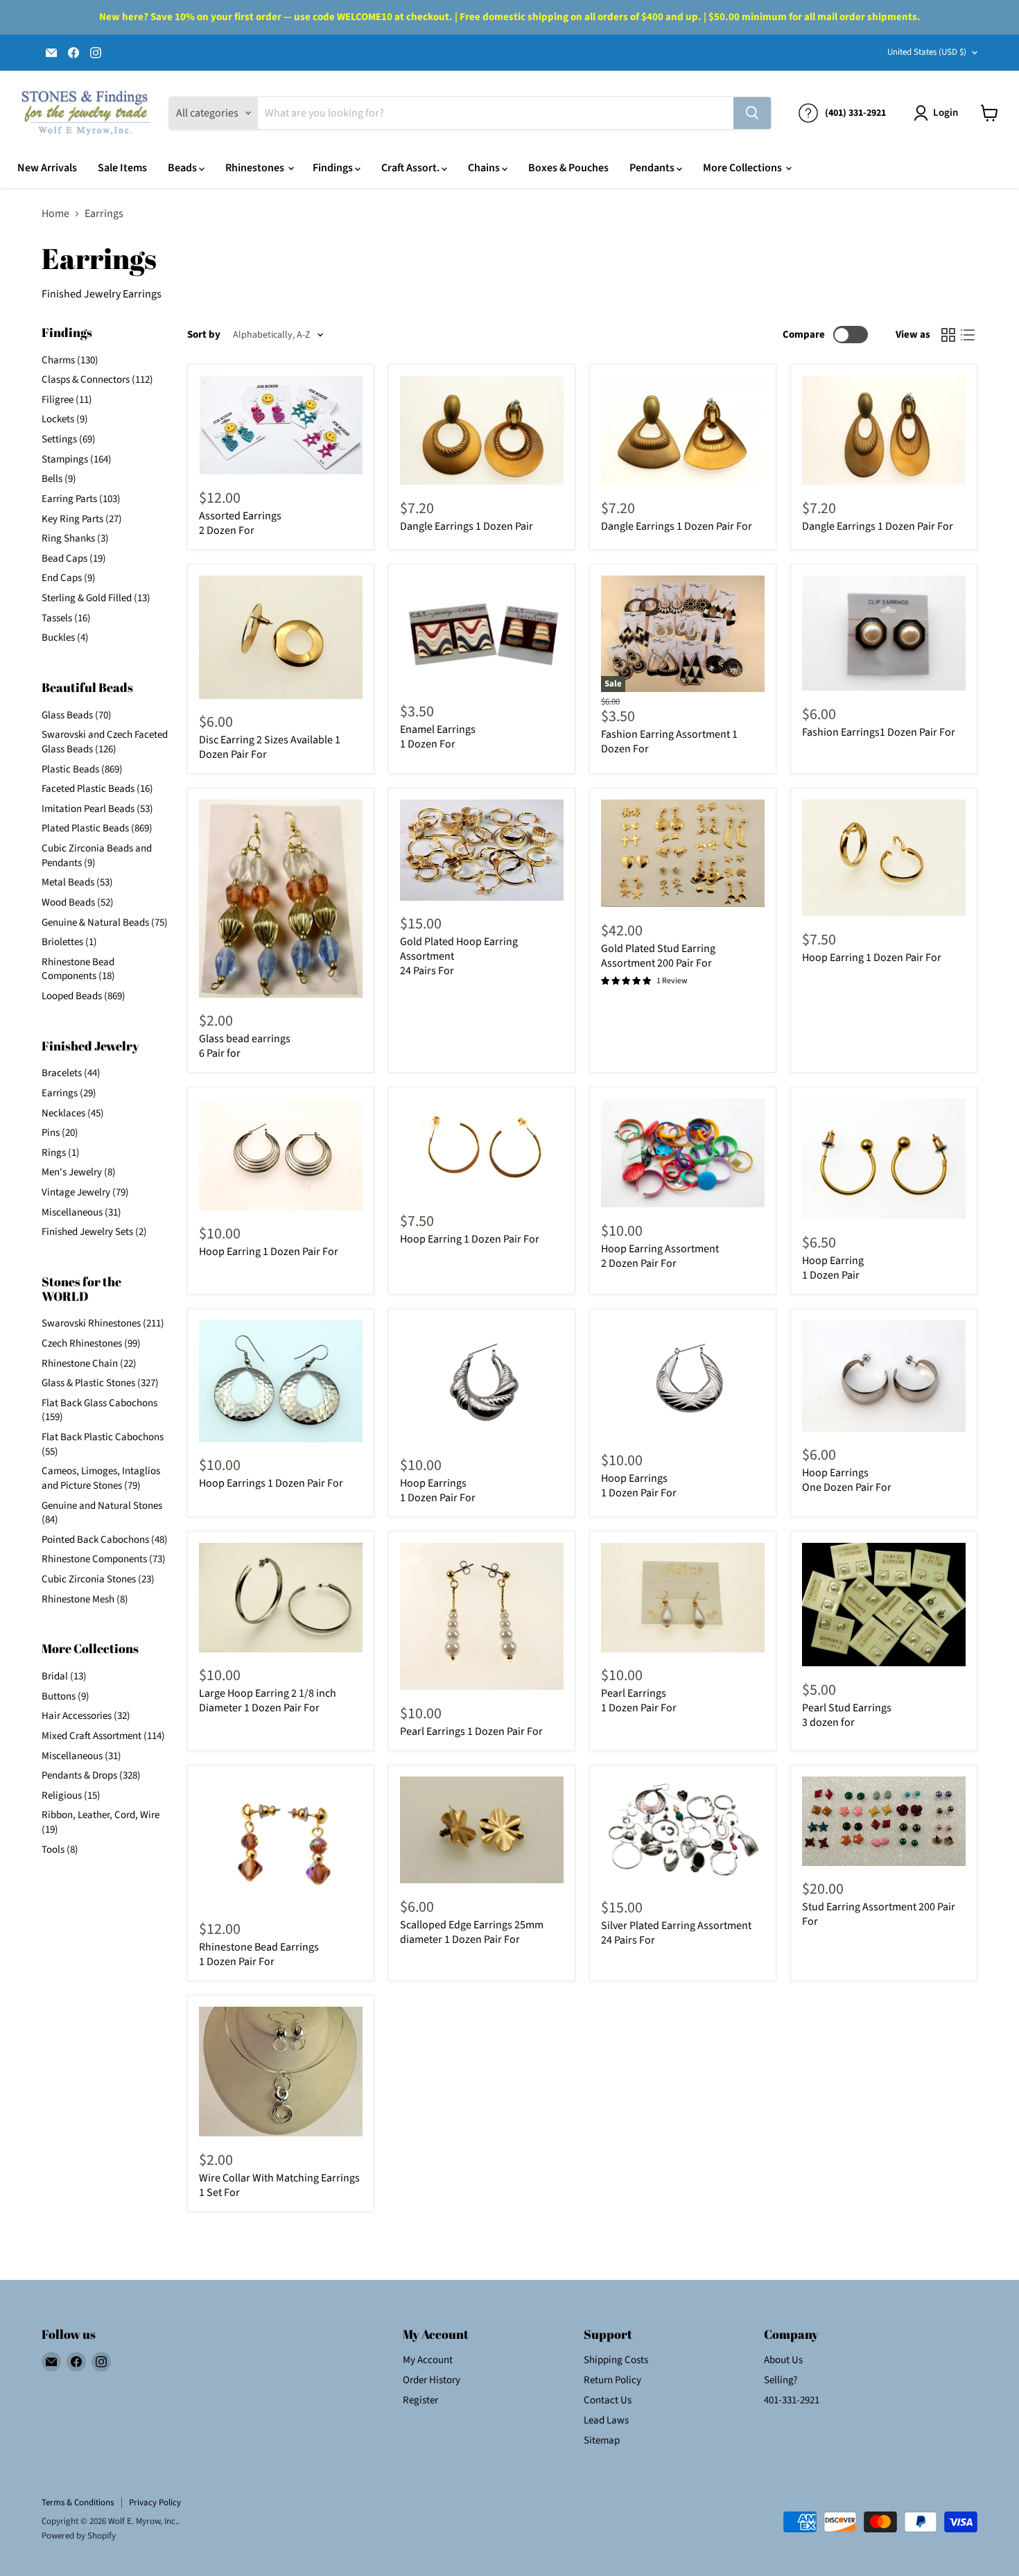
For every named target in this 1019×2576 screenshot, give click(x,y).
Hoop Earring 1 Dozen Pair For (872, 958)
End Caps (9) (69, 578)
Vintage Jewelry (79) (85, 1192)
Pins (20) (60, 1133)
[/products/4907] (683, 431)
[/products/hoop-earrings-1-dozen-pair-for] (281, 1381)
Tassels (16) (66, 618)
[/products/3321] (482, 850)
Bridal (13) (64, 1676)
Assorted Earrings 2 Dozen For (240, 523)
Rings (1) (61, 1153)
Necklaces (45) (73, 1113)
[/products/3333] (281, 2072)
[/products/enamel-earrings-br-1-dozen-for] (482, 632)
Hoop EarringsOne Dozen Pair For (847, 1480)
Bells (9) (59, 479)
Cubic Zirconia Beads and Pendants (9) (97, 856)
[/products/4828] (281, 1155)
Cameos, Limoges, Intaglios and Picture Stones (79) (101, 1478)
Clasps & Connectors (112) (97, 380)
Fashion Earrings (879, 732)
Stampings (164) (77, 459)
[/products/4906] (482, 431)
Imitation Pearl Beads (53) (97, 809)
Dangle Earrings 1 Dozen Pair (467, 526)
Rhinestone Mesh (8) (85, 1599)
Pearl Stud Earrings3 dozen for (847, 1715)
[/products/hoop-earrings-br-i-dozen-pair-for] (482, 1381)
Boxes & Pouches (568, 168)
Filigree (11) (67, 400)
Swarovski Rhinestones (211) (103, 1323)
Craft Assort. (411, 168)
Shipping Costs (616, 2360)
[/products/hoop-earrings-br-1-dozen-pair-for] (683, 1379)
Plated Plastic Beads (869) (97, 828)
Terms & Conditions (78, 2502)
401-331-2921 (792, 2400)
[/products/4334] (482, 1616)
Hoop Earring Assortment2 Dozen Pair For (660, 1256)
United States (927, 52)
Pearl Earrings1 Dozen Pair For (639, 1701)
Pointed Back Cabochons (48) (105, 1540)
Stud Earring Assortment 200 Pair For (879, 1914)
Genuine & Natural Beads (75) (105, 923)
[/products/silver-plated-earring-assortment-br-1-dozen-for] (683, 1831)
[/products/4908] (884, 431)
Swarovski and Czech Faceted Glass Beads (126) (105, 742)
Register (420, 2400)
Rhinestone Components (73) (104, 1559)
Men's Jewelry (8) (79, 1172)
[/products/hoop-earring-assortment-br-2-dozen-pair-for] (683, 1153)
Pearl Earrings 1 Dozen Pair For (471, 1731)
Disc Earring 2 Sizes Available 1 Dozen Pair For (270, 747)
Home (55, 214)
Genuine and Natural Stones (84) (102, 1513)
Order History (432, 2380)
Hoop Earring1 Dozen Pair (833, 1268)
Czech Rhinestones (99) (91, 1343)
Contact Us (608, 2400)
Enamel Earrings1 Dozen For (438, 737)
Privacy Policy (155, 2502)
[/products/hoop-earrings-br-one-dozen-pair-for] (884, 1376)
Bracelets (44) (71, 1073)
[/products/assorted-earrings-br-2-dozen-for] (281, 425)
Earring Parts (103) (81, 499)
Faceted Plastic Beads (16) (97, 789)
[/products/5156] (482, 1830)
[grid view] (948, 335)
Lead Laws (606, 2420)
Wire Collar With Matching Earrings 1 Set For (279, 2185)
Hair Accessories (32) (86, 1716)
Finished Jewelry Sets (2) (94, 1232)
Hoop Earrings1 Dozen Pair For (639, 1486)
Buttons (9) (66, 1696)
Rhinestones (256, 168)
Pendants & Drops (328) (91, 1775)
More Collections (743, 168)
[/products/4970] (281, 637)
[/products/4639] (683, 853)
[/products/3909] (482, 1148)
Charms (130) (70, 360)
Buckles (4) (65, 638)
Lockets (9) (65, 419)
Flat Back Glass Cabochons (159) (99, 1410)
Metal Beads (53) (77, 882)
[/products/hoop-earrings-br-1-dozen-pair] (884, 1159)
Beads (183, 168)
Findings (334, 168)
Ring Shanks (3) (75, 538)
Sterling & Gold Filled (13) (96, 598)
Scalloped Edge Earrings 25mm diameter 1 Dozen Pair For (472, 1932)
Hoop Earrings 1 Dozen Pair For (271, 1483)
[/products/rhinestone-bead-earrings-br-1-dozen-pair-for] (281, 1841)
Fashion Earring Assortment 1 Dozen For (669, 742)
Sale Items (122, 168)
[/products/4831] (281, 1598)
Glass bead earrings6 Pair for (245, 1046)
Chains (485, 168)
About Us (783, 2360)
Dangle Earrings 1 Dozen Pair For (677, 526)
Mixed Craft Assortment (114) (103, 1736)
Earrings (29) (69, 1093)
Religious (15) (71, 1796)
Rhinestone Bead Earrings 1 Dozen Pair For (259, 1954)
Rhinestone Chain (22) (89, 1364)
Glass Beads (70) (77, 715)
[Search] (752, 113)
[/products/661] (884, 1605)
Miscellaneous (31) (81, 1212)
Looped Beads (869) (84, 996)
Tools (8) (60, 1850)
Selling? (781, 2380)
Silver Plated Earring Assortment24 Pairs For (676, 1933)
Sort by (204, 335)
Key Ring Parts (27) (82, 519)
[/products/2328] (884, 633)
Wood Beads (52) (78, 902)
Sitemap (602, 2440)
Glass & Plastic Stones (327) (100, 1383)
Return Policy (612, 2380)
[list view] (968, 335)
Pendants (653, 168)
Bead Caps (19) (74, 559)
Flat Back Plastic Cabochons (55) (103, 1444)
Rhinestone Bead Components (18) (78, 969)
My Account (428, 2360)
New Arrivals (47, 168)
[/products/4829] (884, 858)
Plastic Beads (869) (82, 769)
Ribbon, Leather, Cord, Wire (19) (101, 1822)
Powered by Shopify (79, 2536)
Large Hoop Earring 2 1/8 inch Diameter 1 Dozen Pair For (268, 1701)
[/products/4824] (683, 1598)
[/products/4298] (884, 1821)
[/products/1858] (281, 898)
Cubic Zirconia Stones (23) (98, 1579)
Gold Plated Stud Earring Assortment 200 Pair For (658, 956)
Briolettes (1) (69, 942)
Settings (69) (69, 439)
